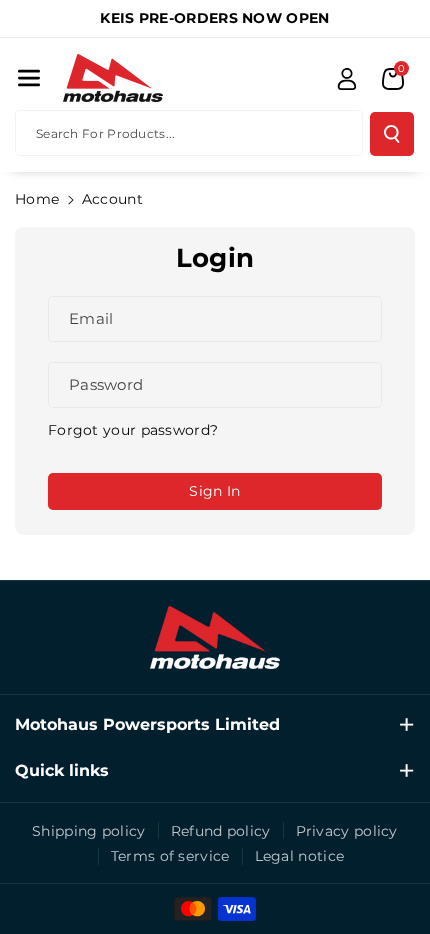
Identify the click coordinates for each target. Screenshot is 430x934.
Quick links (62, 770)
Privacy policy (347, 831)
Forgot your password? (133, 430)
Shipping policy (89, 831)
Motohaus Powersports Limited (147, 724)
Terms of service (170, 856)
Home (37, 199)
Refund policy (221, 831)
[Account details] (347, 79)
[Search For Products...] (392, 134)
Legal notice (300, 856)
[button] (29, 78)
